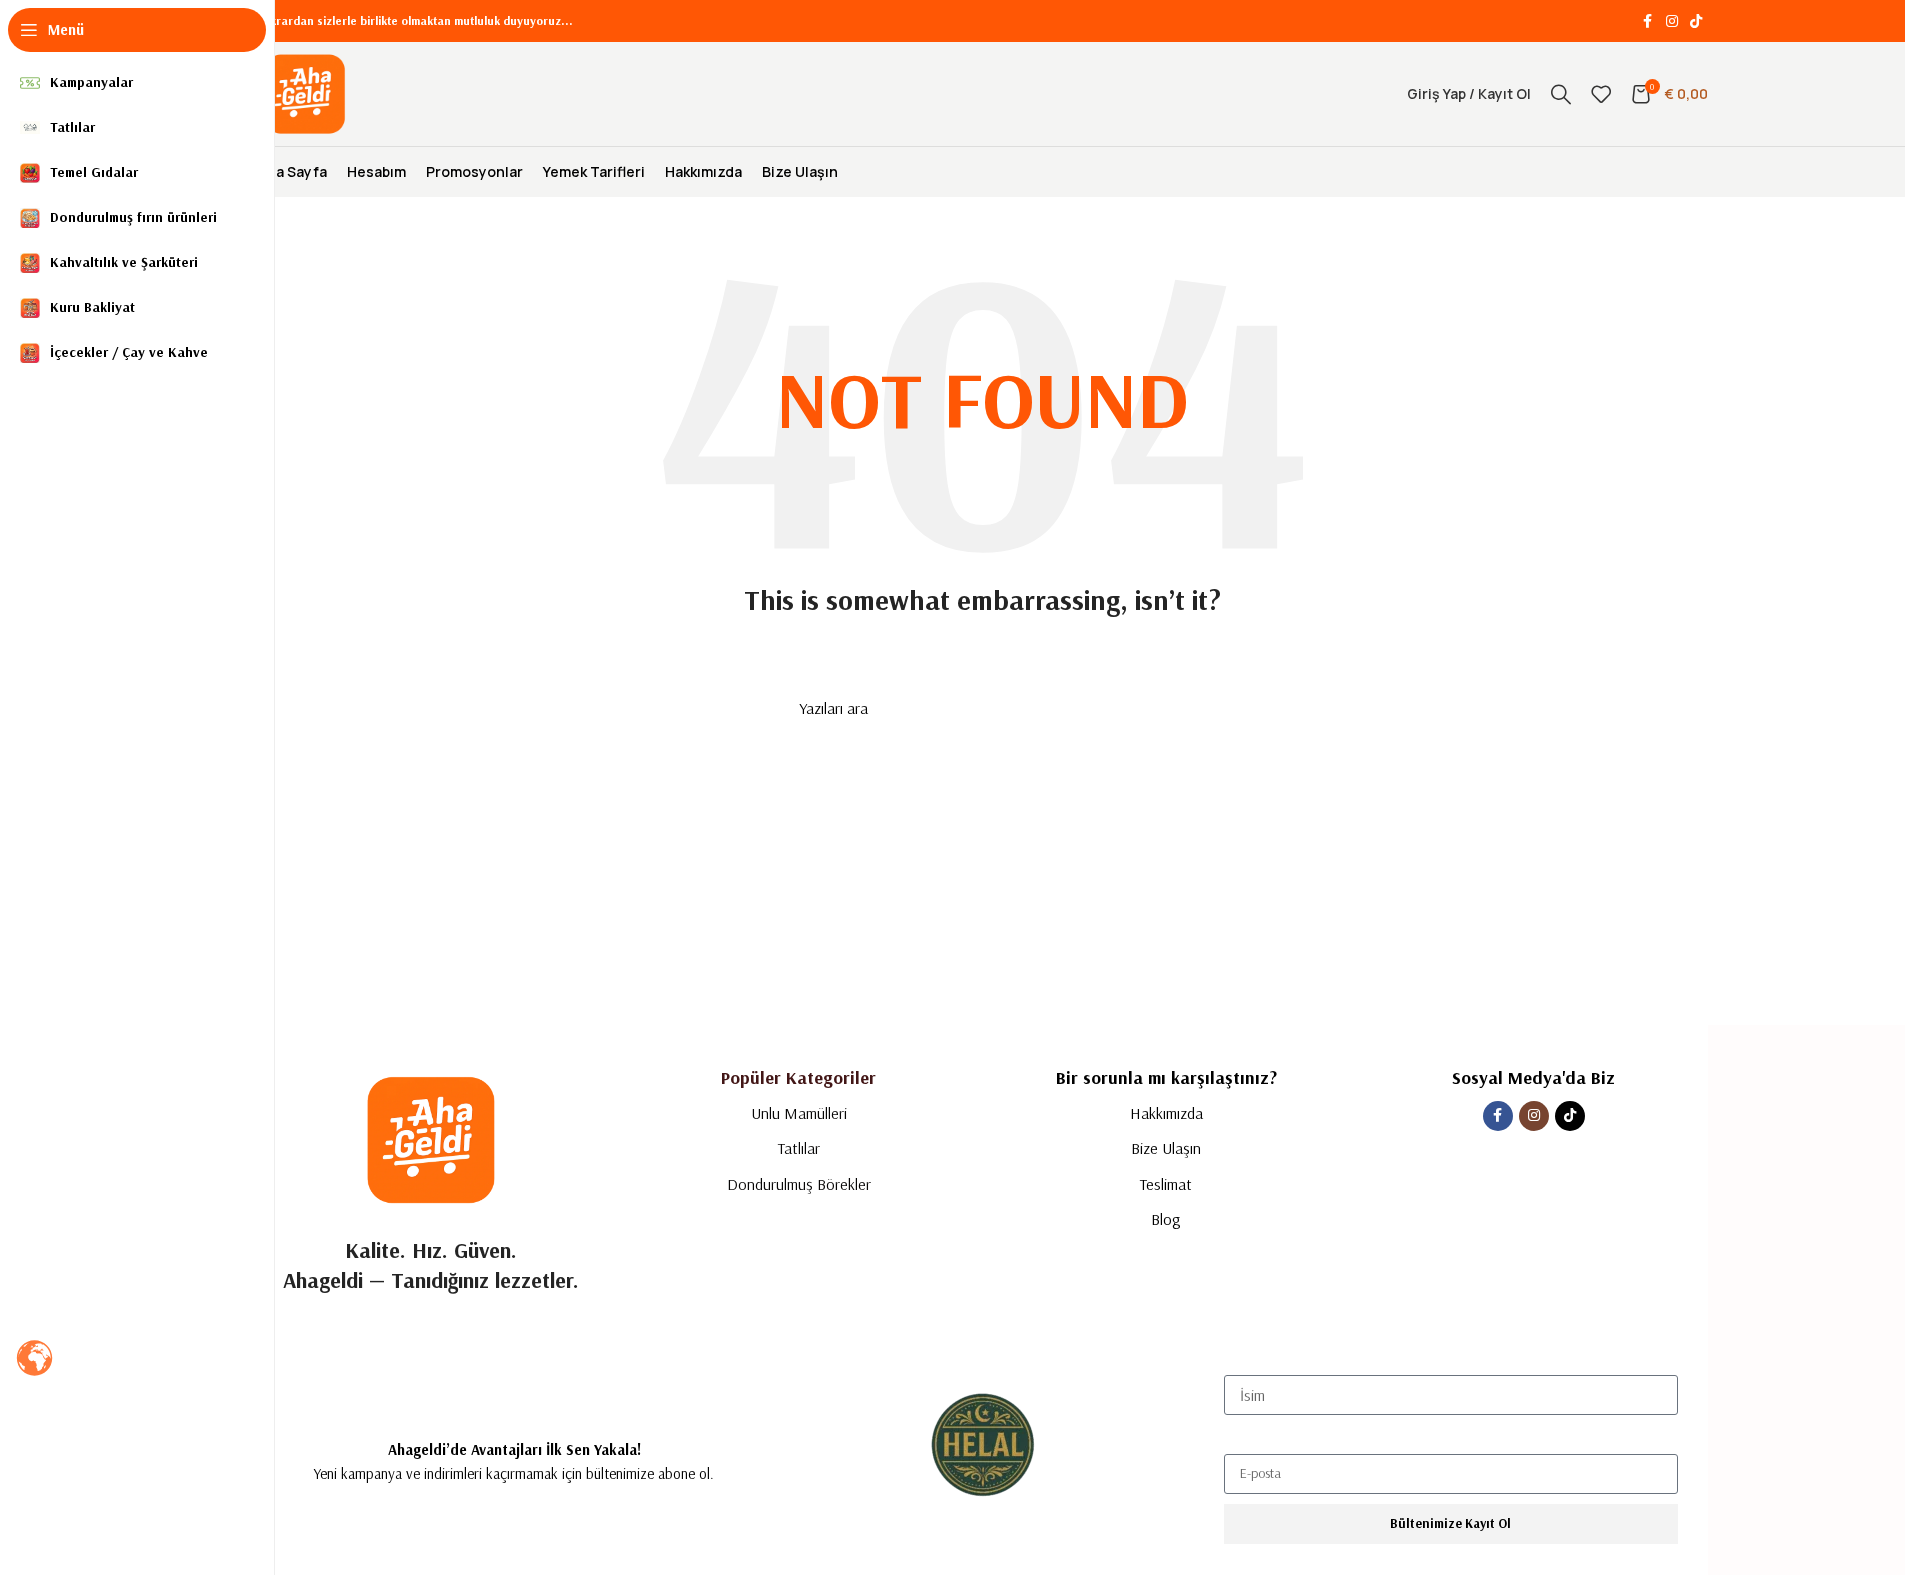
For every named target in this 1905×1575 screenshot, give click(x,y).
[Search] (1561, 94)
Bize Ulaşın (1166, 1148)
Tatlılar (799, 1148)
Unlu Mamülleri (799, 1113)
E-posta (1247, 1436)
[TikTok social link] (1696, 21)
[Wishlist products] (1601, 94)
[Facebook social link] (1648, 21)
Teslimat (1166, 1184)
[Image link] (431, 1137)
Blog (1166, 1219)
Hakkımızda (1166, 1113)
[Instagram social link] (1672, 21)
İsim (1236, 1357)
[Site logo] (305, 92)
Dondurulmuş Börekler (799, 1184)
